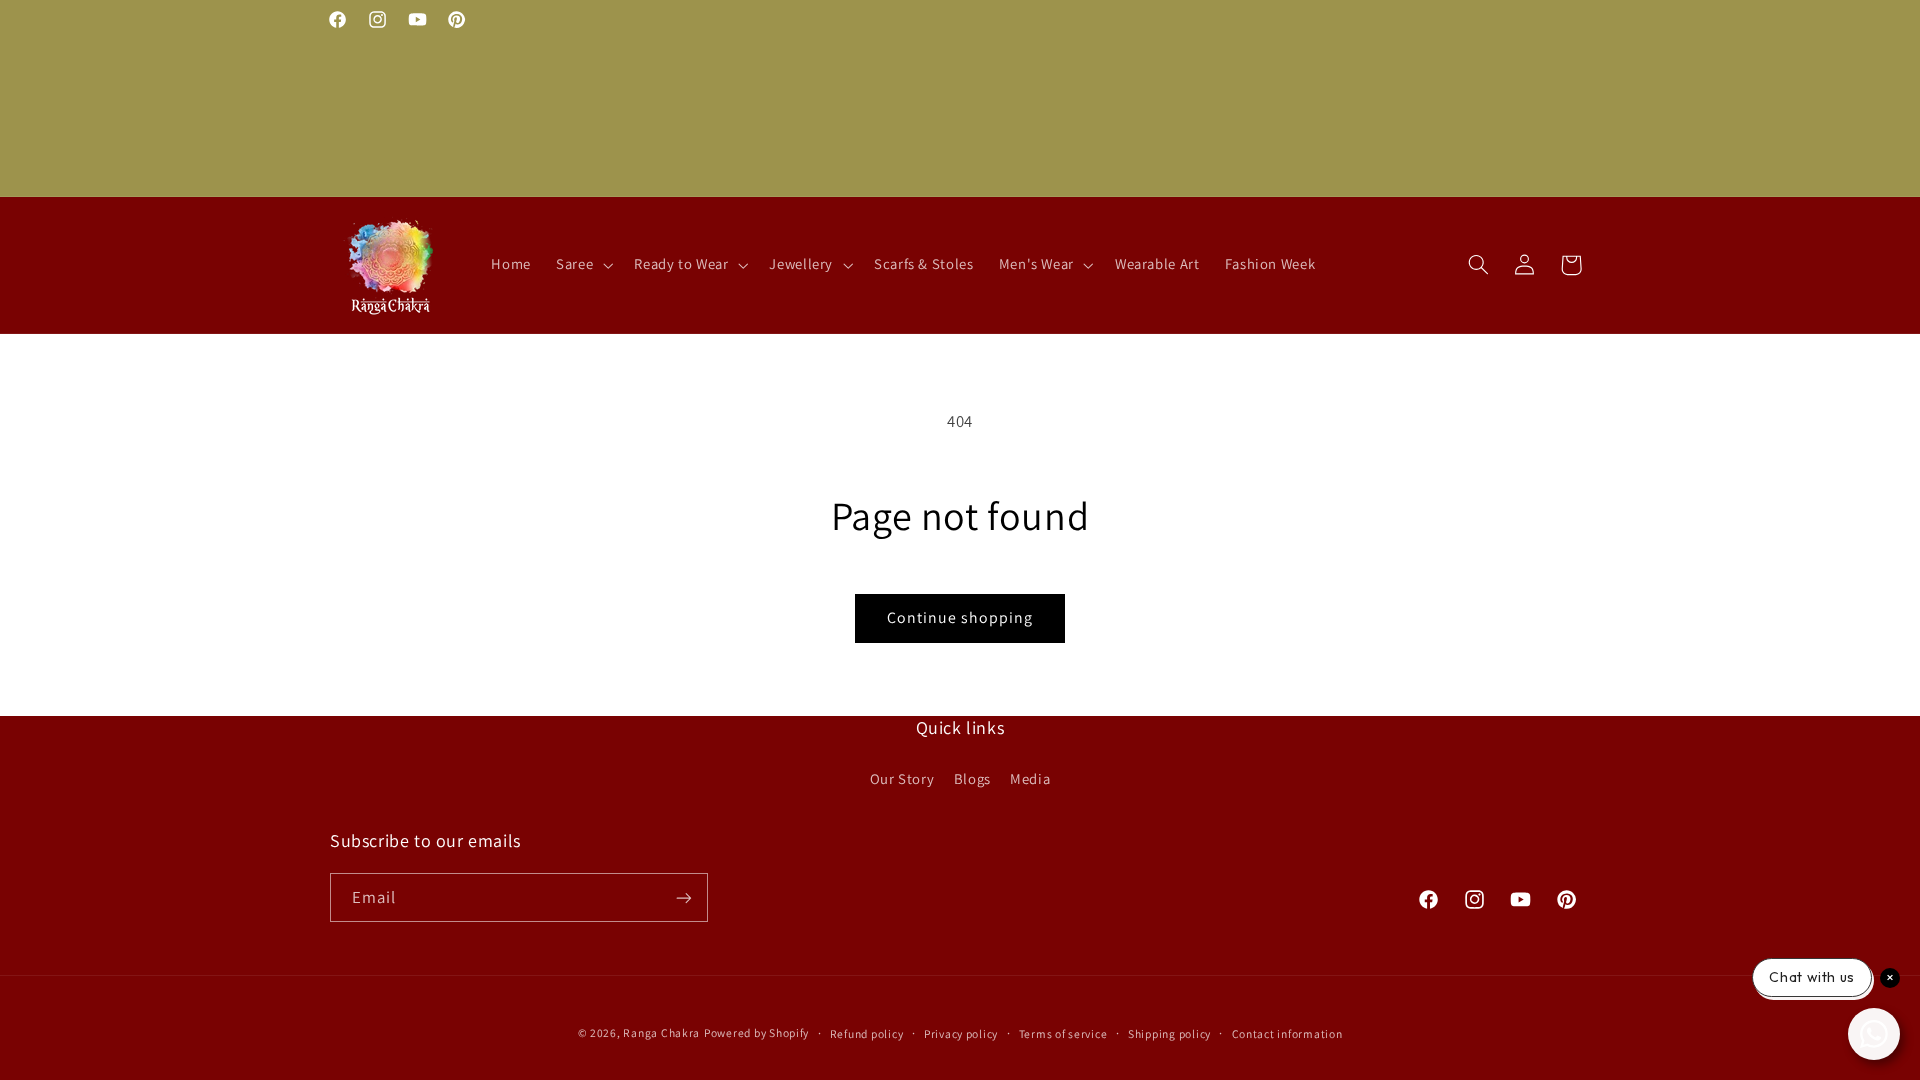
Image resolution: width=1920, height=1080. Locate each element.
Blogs (972, 778)
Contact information (1287, 1033)
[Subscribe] (684, 897)
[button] (583, 265)
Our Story (902, 778)
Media (1030, 778)
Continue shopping (960, 617)
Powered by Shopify (756, 1032)
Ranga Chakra (661, 1032)
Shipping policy (1169, 1033)
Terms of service (1063, 1033)
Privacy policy (961, 1033)
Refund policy (867, 1033)
